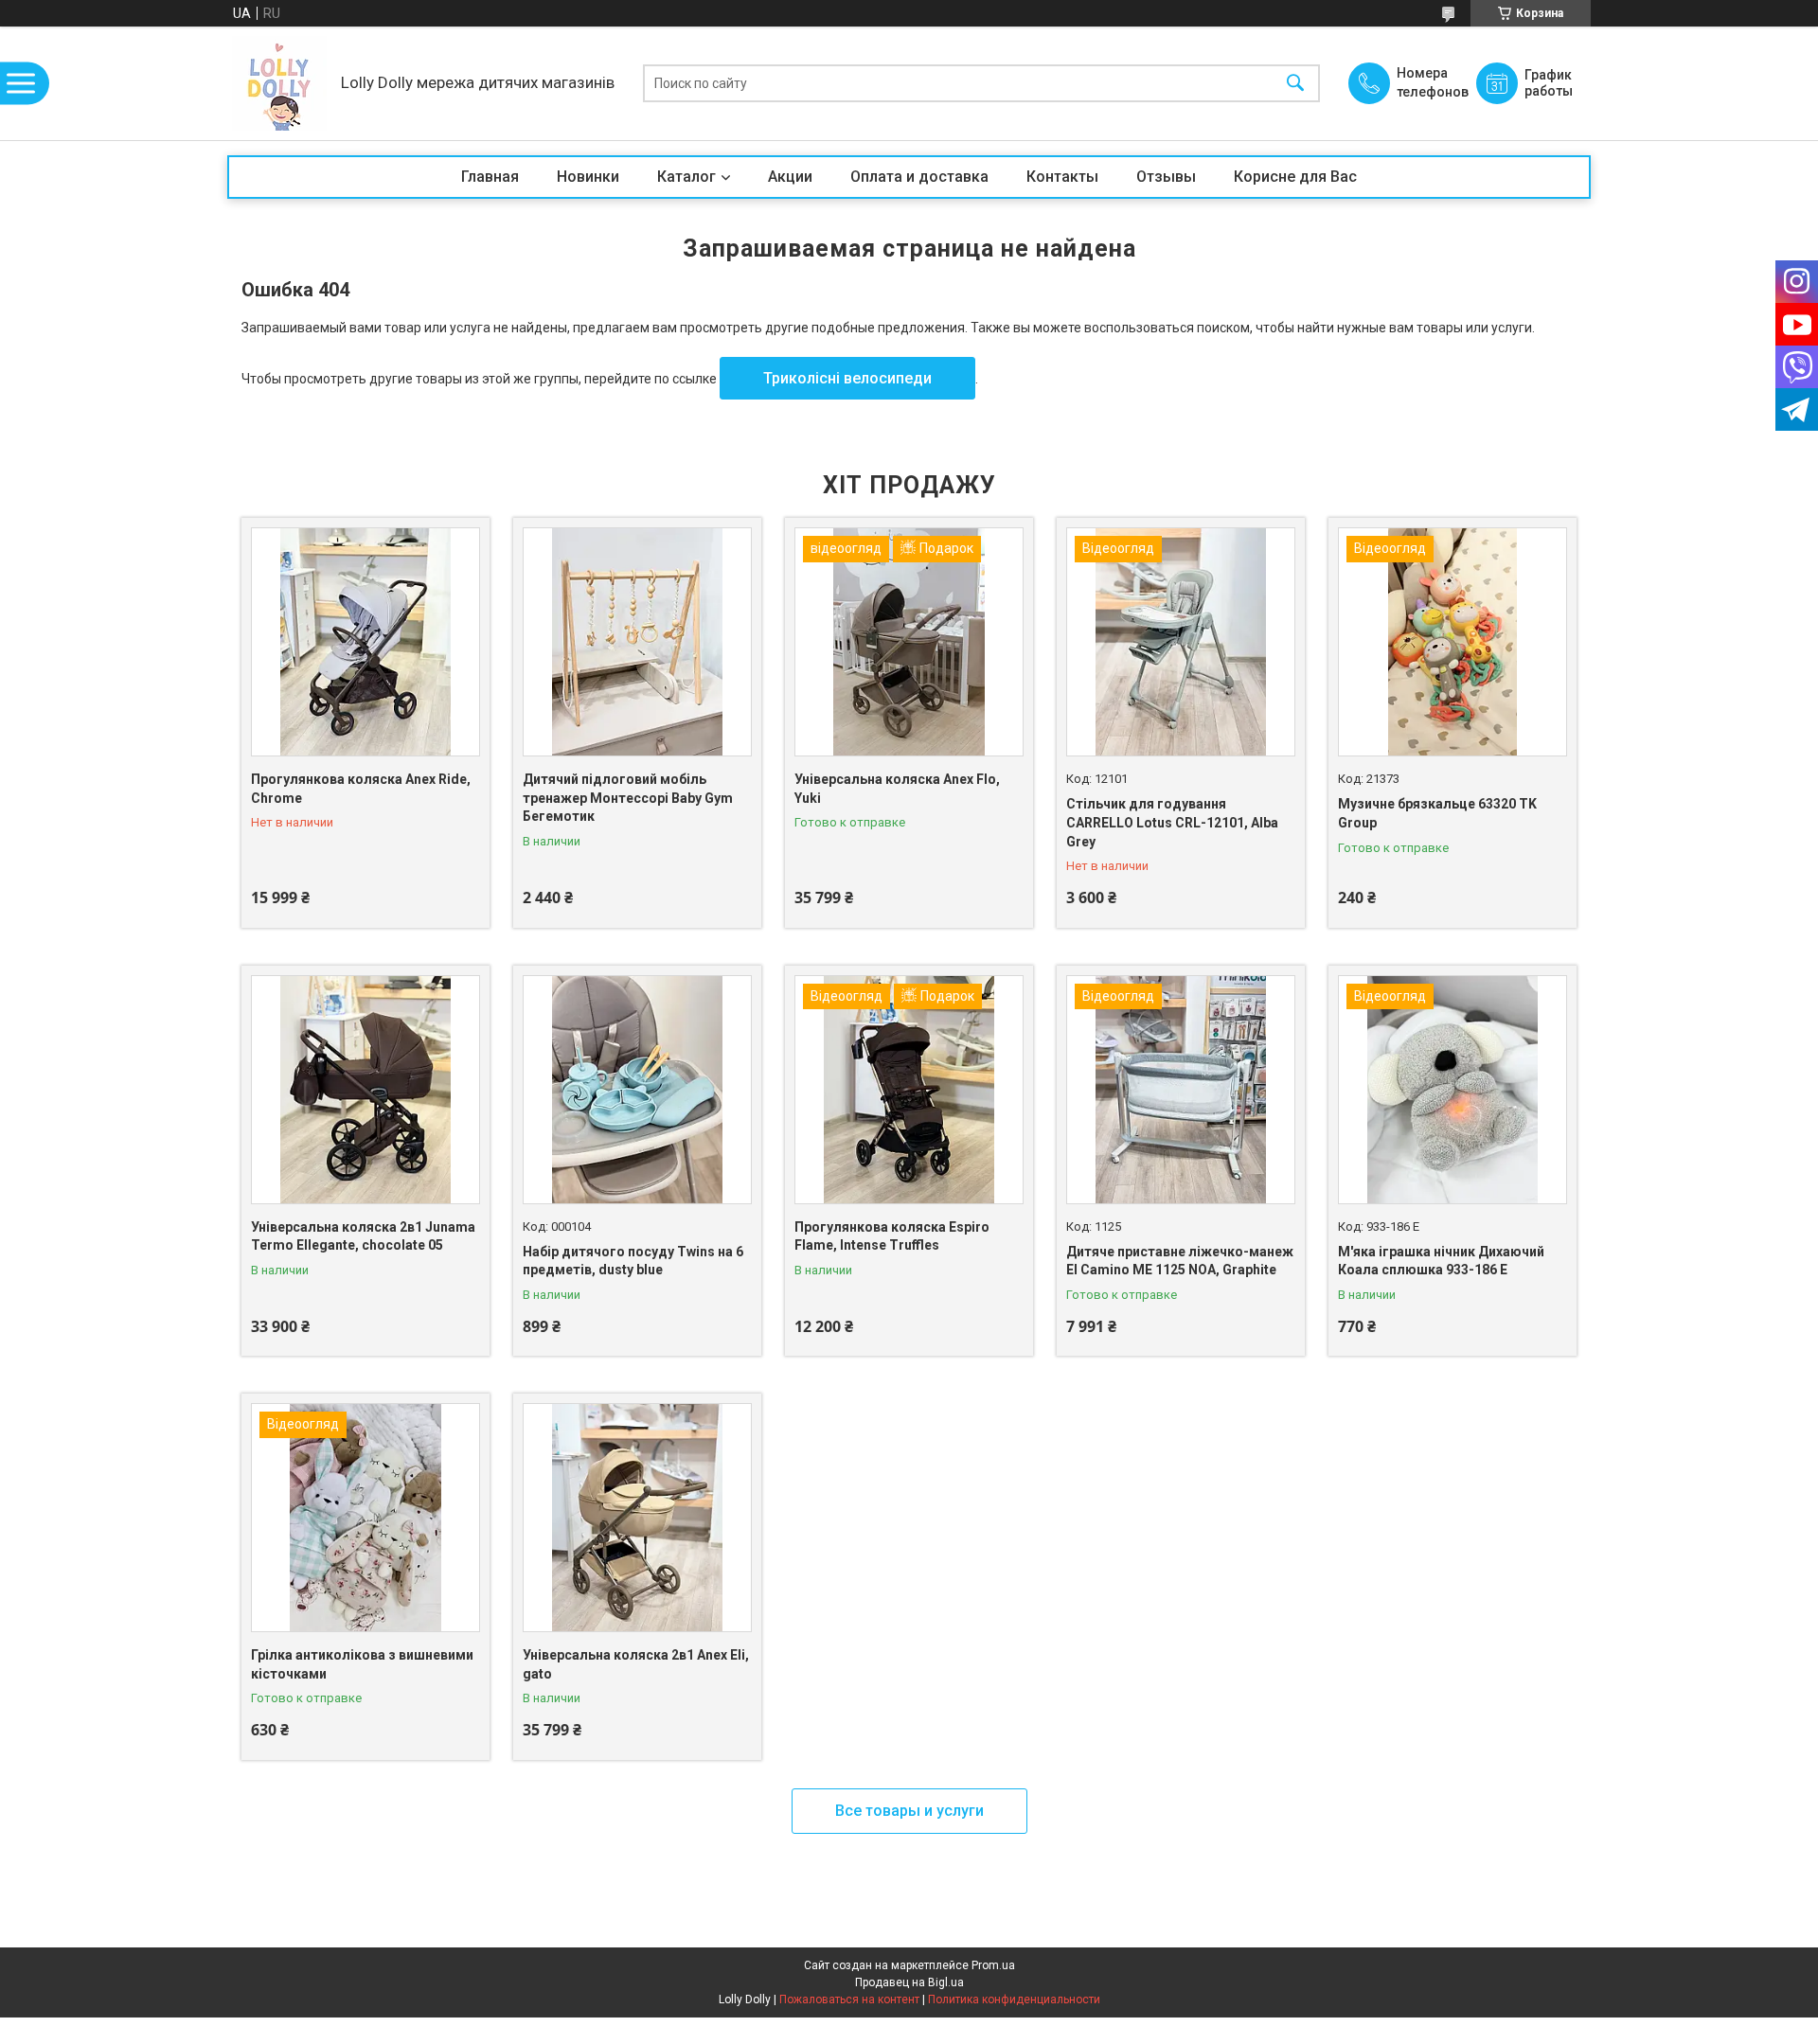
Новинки (588, 177)
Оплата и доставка (919, 177)
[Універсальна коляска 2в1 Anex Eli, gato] (637, 1518)
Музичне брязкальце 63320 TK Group (1437, 813)
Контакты (1062, 177)
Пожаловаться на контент (849, 2000)
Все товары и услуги (909, 1811)
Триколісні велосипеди (847, 378)
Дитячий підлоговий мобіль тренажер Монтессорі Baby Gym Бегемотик (628, 798)
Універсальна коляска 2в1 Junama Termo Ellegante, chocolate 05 (363, 1236)
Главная (490, 177)
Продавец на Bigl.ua (909, 1982)
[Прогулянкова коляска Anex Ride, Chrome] (365, 642)
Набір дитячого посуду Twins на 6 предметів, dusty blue (633, 1261)
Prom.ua (993, 1965)
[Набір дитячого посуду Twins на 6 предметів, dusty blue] (637, 1090)
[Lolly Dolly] (279, 83)
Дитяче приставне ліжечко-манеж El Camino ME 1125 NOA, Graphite (1180, 1261)
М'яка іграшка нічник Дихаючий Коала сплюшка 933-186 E (1441, 1261)
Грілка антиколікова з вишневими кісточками (362, 1664)
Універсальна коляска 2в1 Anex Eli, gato (636, 1664)
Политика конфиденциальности (1014, 2000)
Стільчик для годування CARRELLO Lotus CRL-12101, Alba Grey (1172, 822)
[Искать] (1295, 84)
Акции (790, 177)
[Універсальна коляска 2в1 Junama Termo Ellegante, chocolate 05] (365, 1090)
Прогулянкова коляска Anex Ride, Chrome (361, 789)
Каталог (686, 177)
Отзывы (1166, 177)
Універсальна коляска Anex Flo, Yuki (897, 789)
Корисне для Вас (1295, 177)
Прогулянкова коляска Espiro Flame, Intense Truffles (892, 1236)
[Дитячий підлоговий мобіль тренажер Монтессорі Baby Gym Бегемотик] (637, 642)
